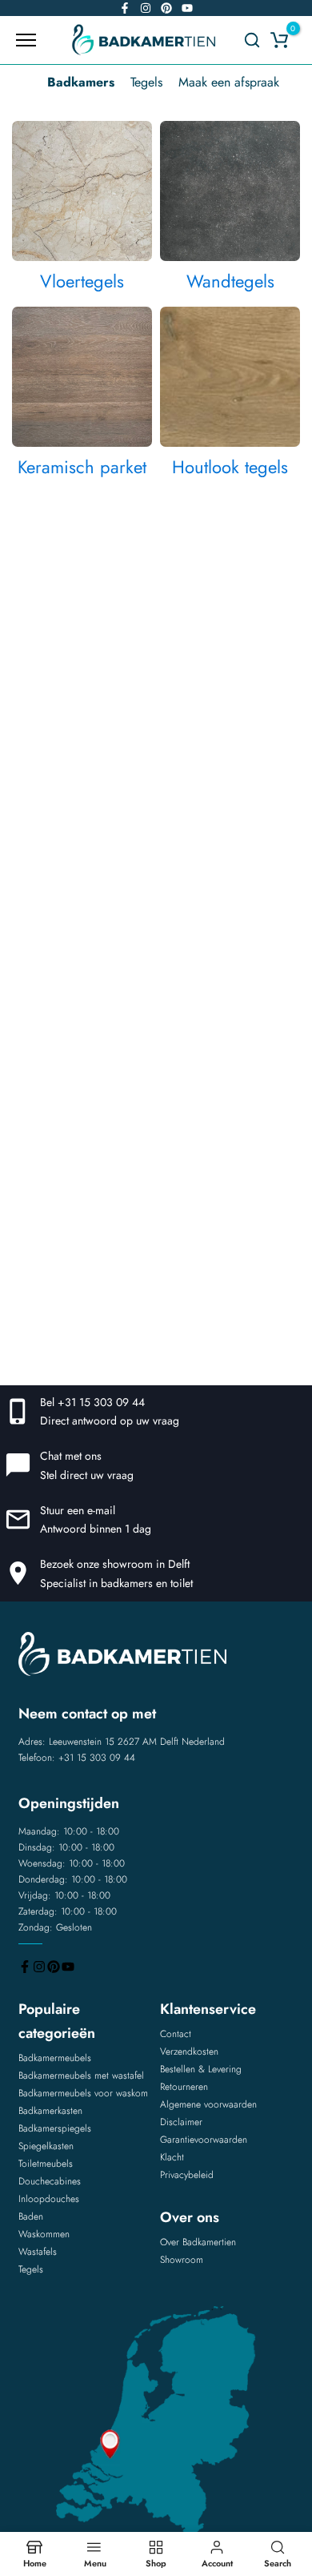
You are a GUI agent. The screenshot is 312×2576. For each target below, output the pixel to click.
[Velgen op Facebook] (125, 8)
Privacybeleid (187, 2175)
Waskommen (44, 2234)
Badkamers (81, 82)
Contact (176, 2034)
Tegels (146, 82)
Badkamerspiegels (55, 2128)
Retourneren (184, 2087)
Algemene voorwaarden (208, 2104)
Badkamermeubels (55, 2058)
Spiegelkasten (46, 2146)
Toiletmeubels (46, 2164)
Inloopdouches (49, 2199)
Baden (31, 2216)
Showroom (182, 2260)
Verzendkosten (189, 2052)
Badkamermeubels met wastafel (81, 2076)
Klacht (172, 2157)
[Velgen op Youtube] (187, 8)
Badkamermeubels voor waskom (83, 2093)
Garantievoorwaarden (204, 2140)
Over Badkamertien (198, 2242)
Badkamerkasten (50, 2111)
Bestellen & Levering (201, 2069)
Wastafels (38, 2252)
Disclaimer (181, 2122)
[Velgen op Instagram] (146, 8)
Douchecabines (50, 2181)
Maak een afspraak (229, 82)
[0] (279, 40)
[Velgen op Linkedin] (166, 8)
